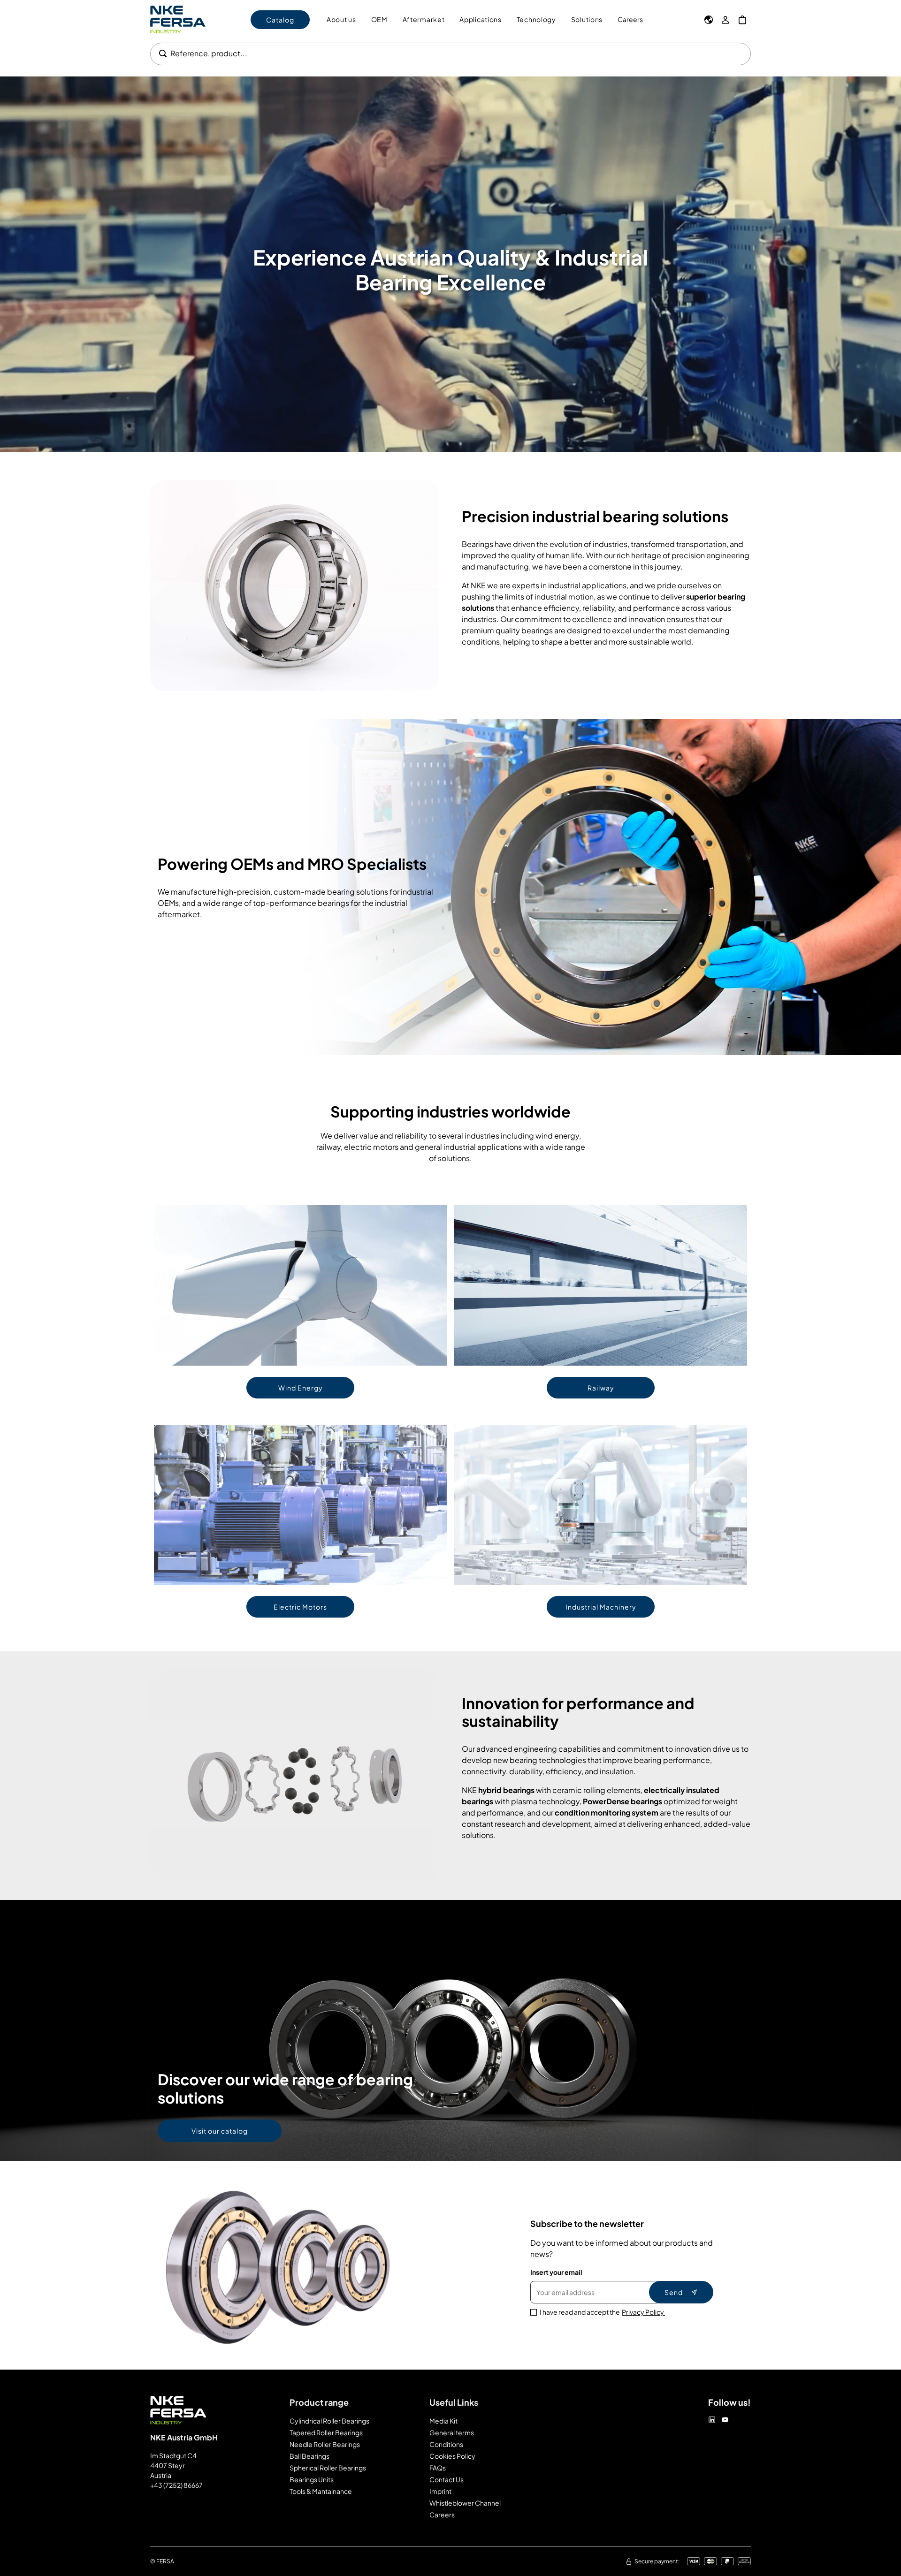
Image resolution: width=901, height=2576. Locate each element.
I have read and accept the (602, 2312)
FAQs (438, 2468)
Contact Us (447, 2479)
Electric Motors (300, 1607)
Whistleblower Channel (465, 2503)
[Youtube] (725, 2420)
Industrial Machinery (601, 1607)
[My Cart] (742, 20)
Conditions (446, 2444)
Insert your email (556, 2272)
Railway (601, 1388)
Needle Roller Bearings (325, 2444)
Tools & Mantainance (321, 2491)
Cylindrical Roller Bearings (329, 2421)
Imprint (440, 2491)
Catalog (280, 20)
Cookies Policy (452, 2456)
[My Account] (725, 20)
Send (674, 2292)
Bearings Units (312, 2479)
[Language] (709, 20)
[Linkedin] (712, 2420)
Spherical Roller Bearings (328, 2468)
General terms (452, 2432)
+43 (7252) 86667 (176, 2485)
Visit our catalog (220, 2131)
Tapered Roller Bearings (326, 2432)
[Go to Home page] (178, 19)
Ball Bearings (309, 2456)
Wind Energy (301, 1388)
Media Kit (443, 2421)
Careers (630, 19)
